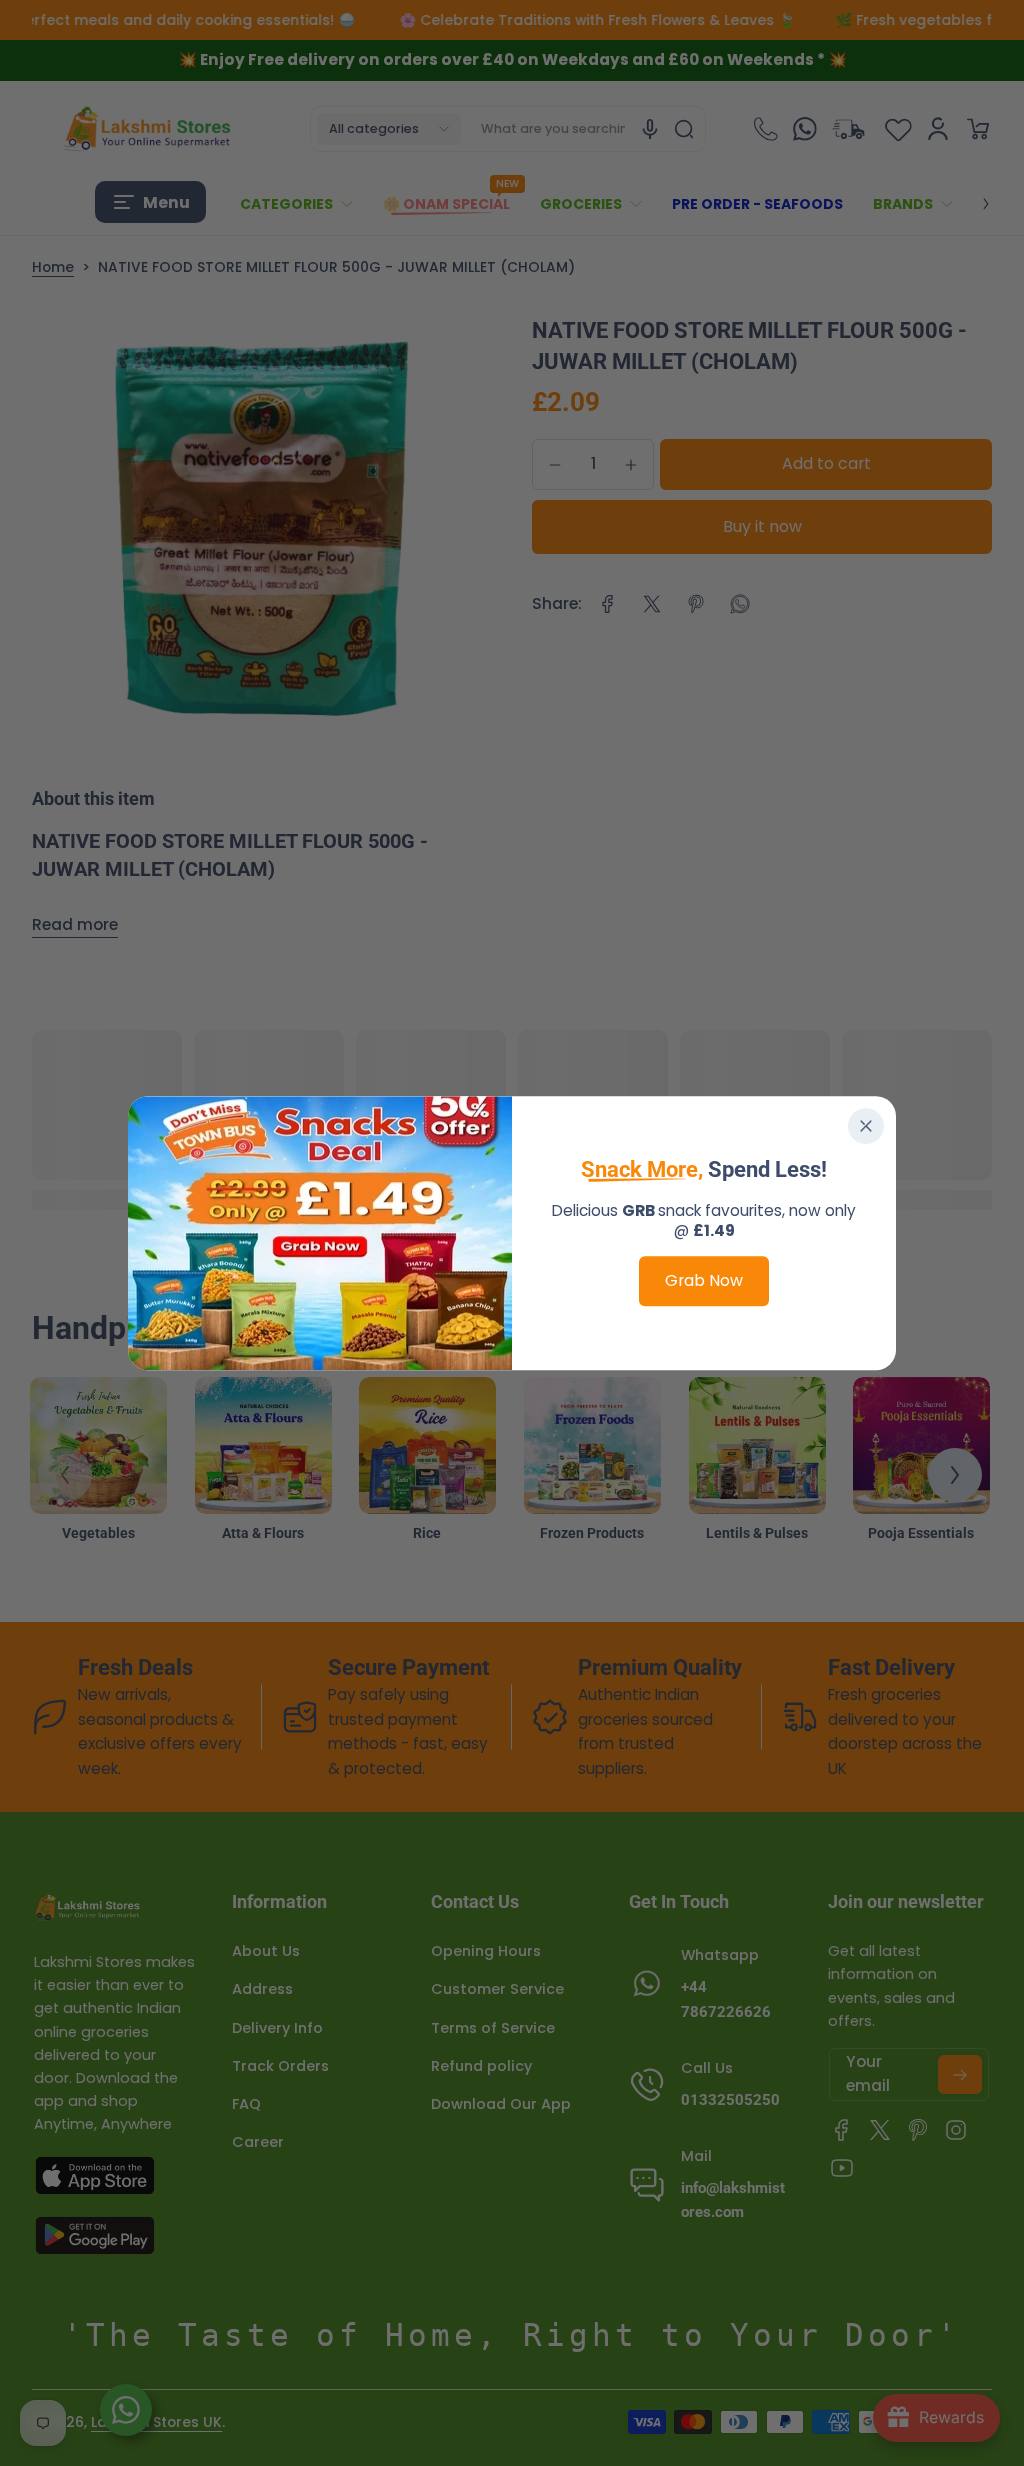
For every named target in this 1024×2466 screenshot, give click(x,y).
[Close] (866, 1126)
